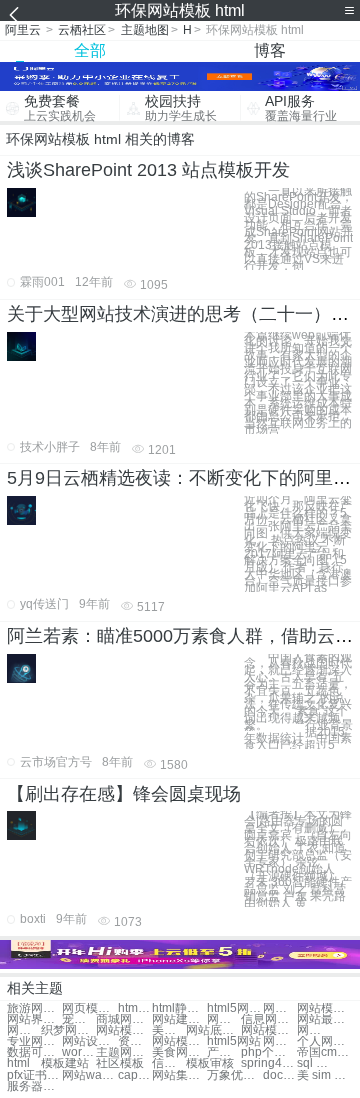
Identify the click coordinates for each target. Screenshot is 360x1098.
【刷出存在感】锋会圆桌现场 (124, 794)
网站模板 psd (268, 1030)
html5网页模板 (234, 1008)
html (18, 1063)
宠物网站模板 (79, 1019)
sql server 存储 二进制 (314, 1063)
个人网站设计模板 (324, 1041)
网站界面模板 (34, 1019)
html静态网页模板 (179, 1008)
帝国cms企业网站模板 (324, 1052)
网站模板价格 (224, 1019)
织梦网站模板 (68, 1030)
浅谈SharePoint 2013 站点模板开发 (148, 170)
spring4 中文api (268, 1063)
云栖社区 (82, 30)
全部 (90, 50)
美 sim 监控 (324, 1075)
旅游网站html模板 (34, 1008)
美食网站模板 (169, 1030)
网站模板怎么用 (179, 1041)
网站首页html (280, 1041)
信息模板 (169, 1063)
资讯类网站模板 (135, 1041)
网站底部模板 (213, 1030)
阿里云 (23, 30)
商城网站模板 (123, 1019)
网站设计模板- (89, 1041)
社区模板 (120, 1063)
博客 (270, 50)
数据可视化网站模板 (34, 1052)
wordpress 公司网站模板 (79, 1052)
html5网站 (234, 1041)
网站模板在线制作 (314, 1030)
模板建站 (65, 1063)
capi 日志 (135, 1075)
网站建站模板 (179, 1019)
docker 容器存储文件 (280, 1075)
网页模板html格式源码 (280, 1008)
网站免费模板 (24, 1030)
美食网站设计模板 (179, 1052)
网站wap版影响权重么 (89, 1075)
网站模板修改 (123, 1030)
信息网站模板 (268, 1019)
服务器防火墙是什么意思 (34, 1086)
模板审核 (210, 1063)
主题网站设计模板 (123, 1052)
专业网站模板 (34, 1041)
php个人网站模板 (268, 1052)
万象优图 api (234, 1075)
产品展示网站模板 (224, 1052)
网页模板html (89, 1008)
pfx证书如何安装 (34, 1075)
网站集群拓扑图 (179, 1075)
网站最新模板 (324, 1019)
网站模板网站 (324, 1008)
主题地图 (145, 30)
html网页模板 (135, 1008)
